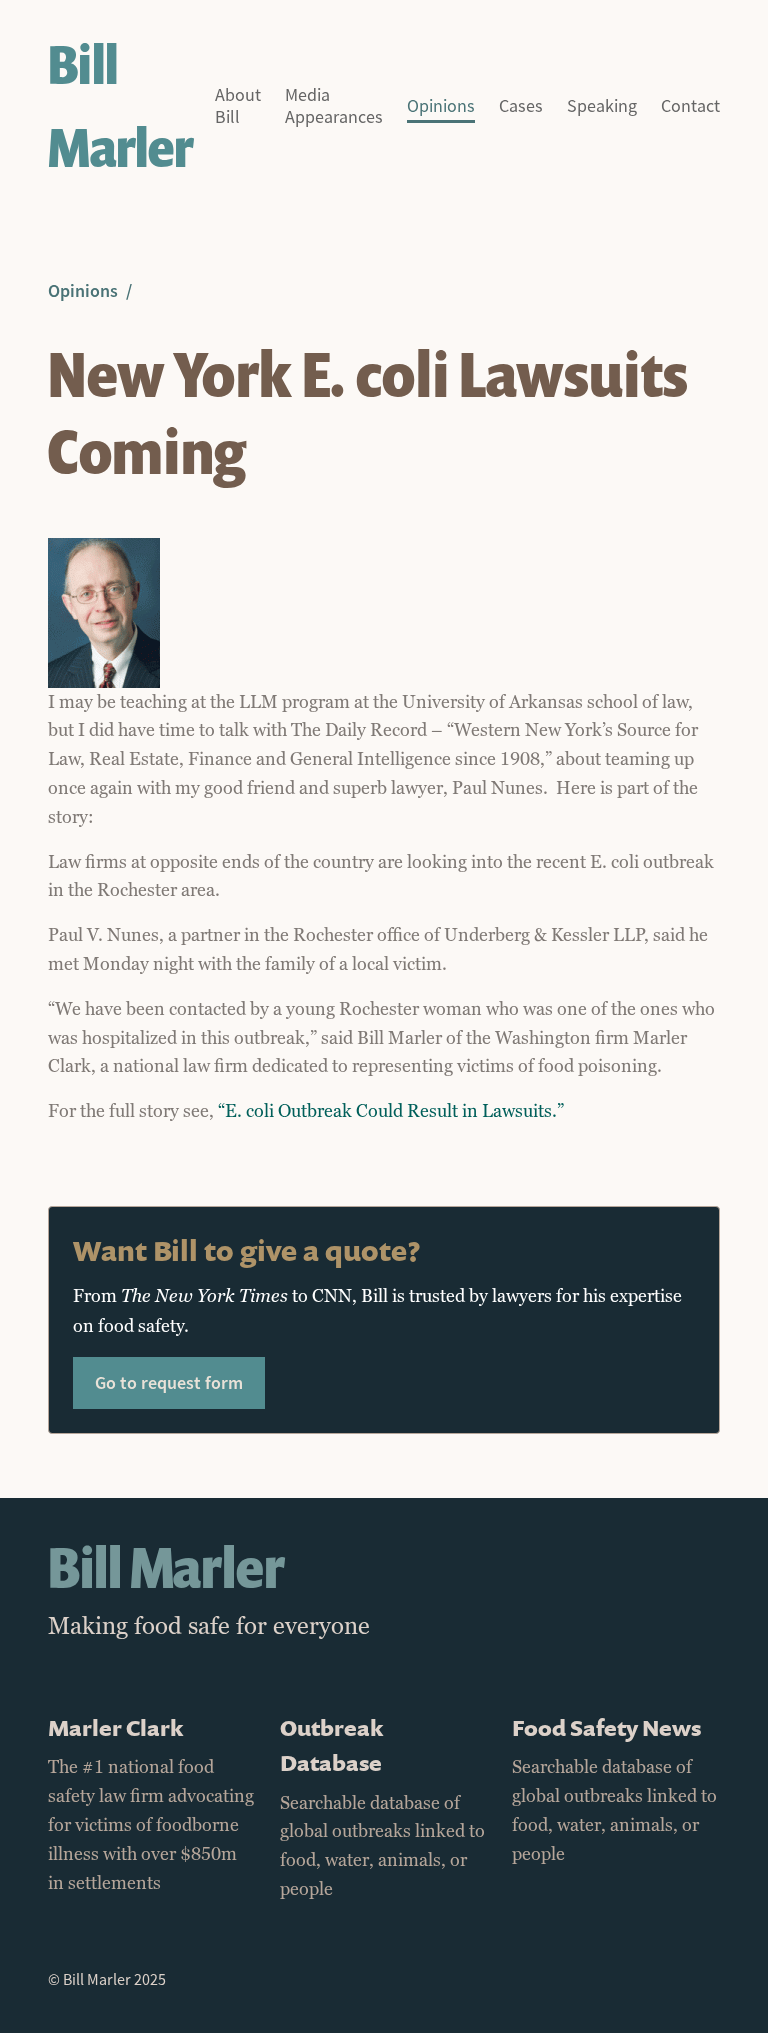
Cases (521, 106)
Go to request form (169, 1382)
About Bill (238, 106)
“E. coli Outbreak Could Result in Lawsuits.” (391, 1111)
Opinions (441, 106)
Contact (690, 106)
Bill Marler (120, 106)
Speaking (602, 106)
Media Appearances (334, 106)
